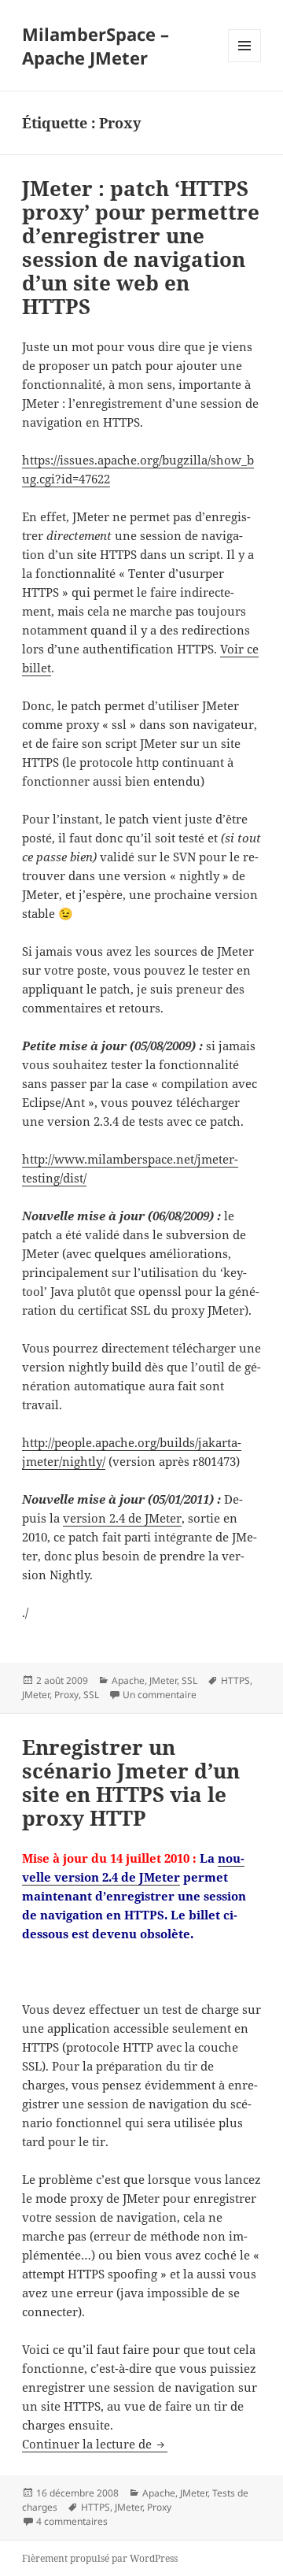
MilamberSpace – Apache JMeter (96, 46)
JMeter (163, 1680)
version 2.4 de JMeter (122, 1518)
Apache (128, 1680)
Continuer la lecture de (95, 2444)
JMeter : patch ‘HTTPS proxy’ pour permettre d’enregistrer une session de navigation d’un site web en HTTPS (141, 247)
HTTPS (235, 1680)
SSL (189, 1680)
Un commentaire (160, 1695)
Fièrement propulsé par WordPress (100, 2558)
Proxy (66, 1695)
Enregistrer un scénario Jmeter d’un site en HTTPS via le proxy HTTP (131, 1782)
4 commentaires (72, 2521)
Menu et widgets (245, 62)
